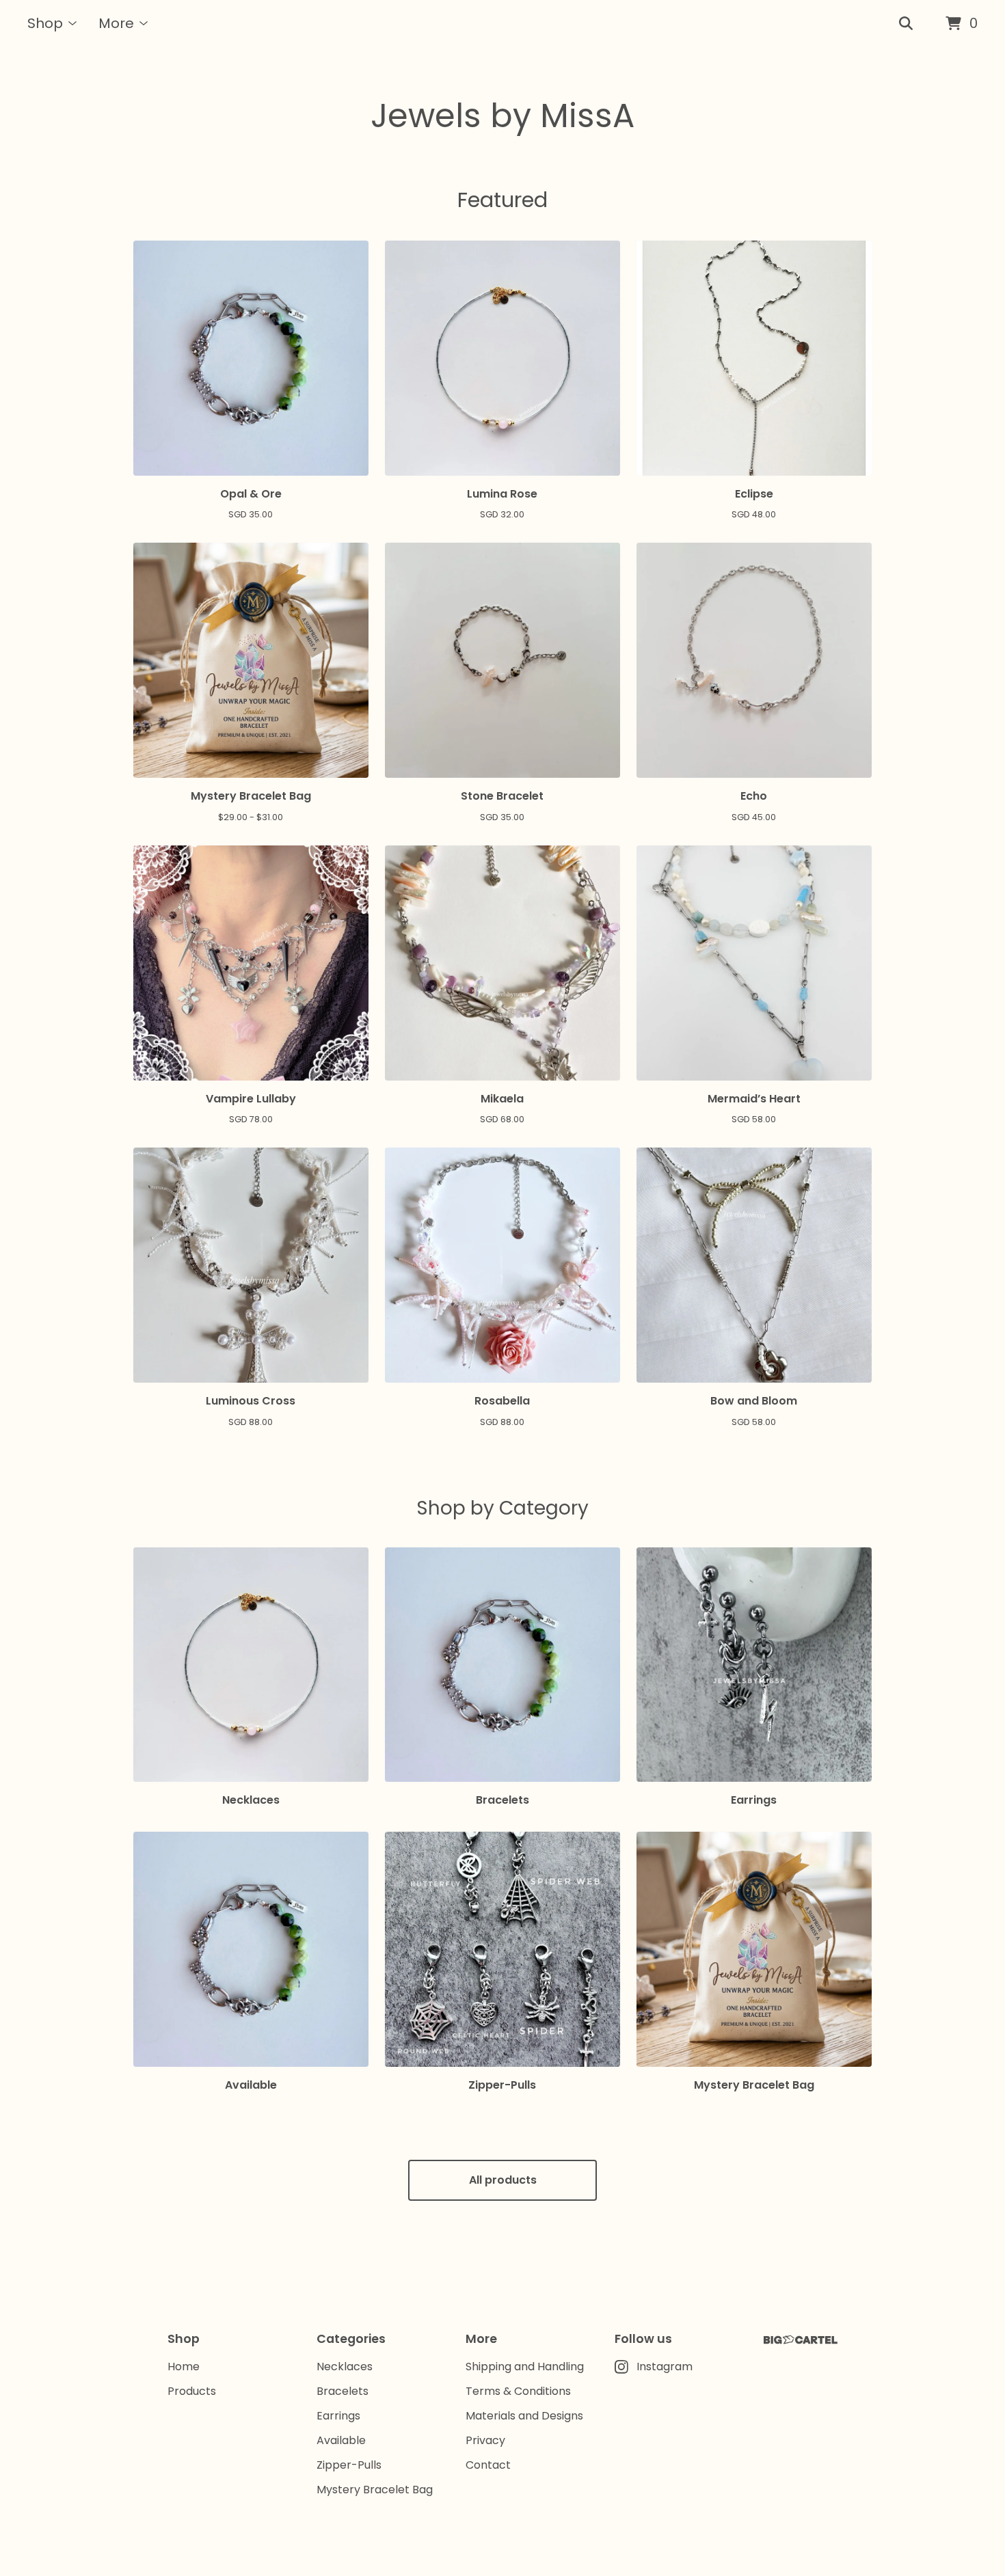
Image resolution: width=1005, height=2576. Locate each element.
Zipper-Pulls (349, 2465)
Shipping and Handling (525, 2367)
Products (192, 2391)
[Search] (906, 24)
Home (184, 2367)
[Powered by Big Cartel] (801, 2340)
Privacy (485, 2440)
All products (503, 2180)
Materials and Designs (524, 2416)
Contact (488, 2465)
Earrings (338, 2416)
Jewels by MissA (502, 116)
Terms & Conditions (518, 2391)
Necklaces (345, 2367)
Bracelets (343, 2391)
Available (341, 2440)
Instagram (665, 2367)
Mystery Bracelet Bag (375, 2490)
